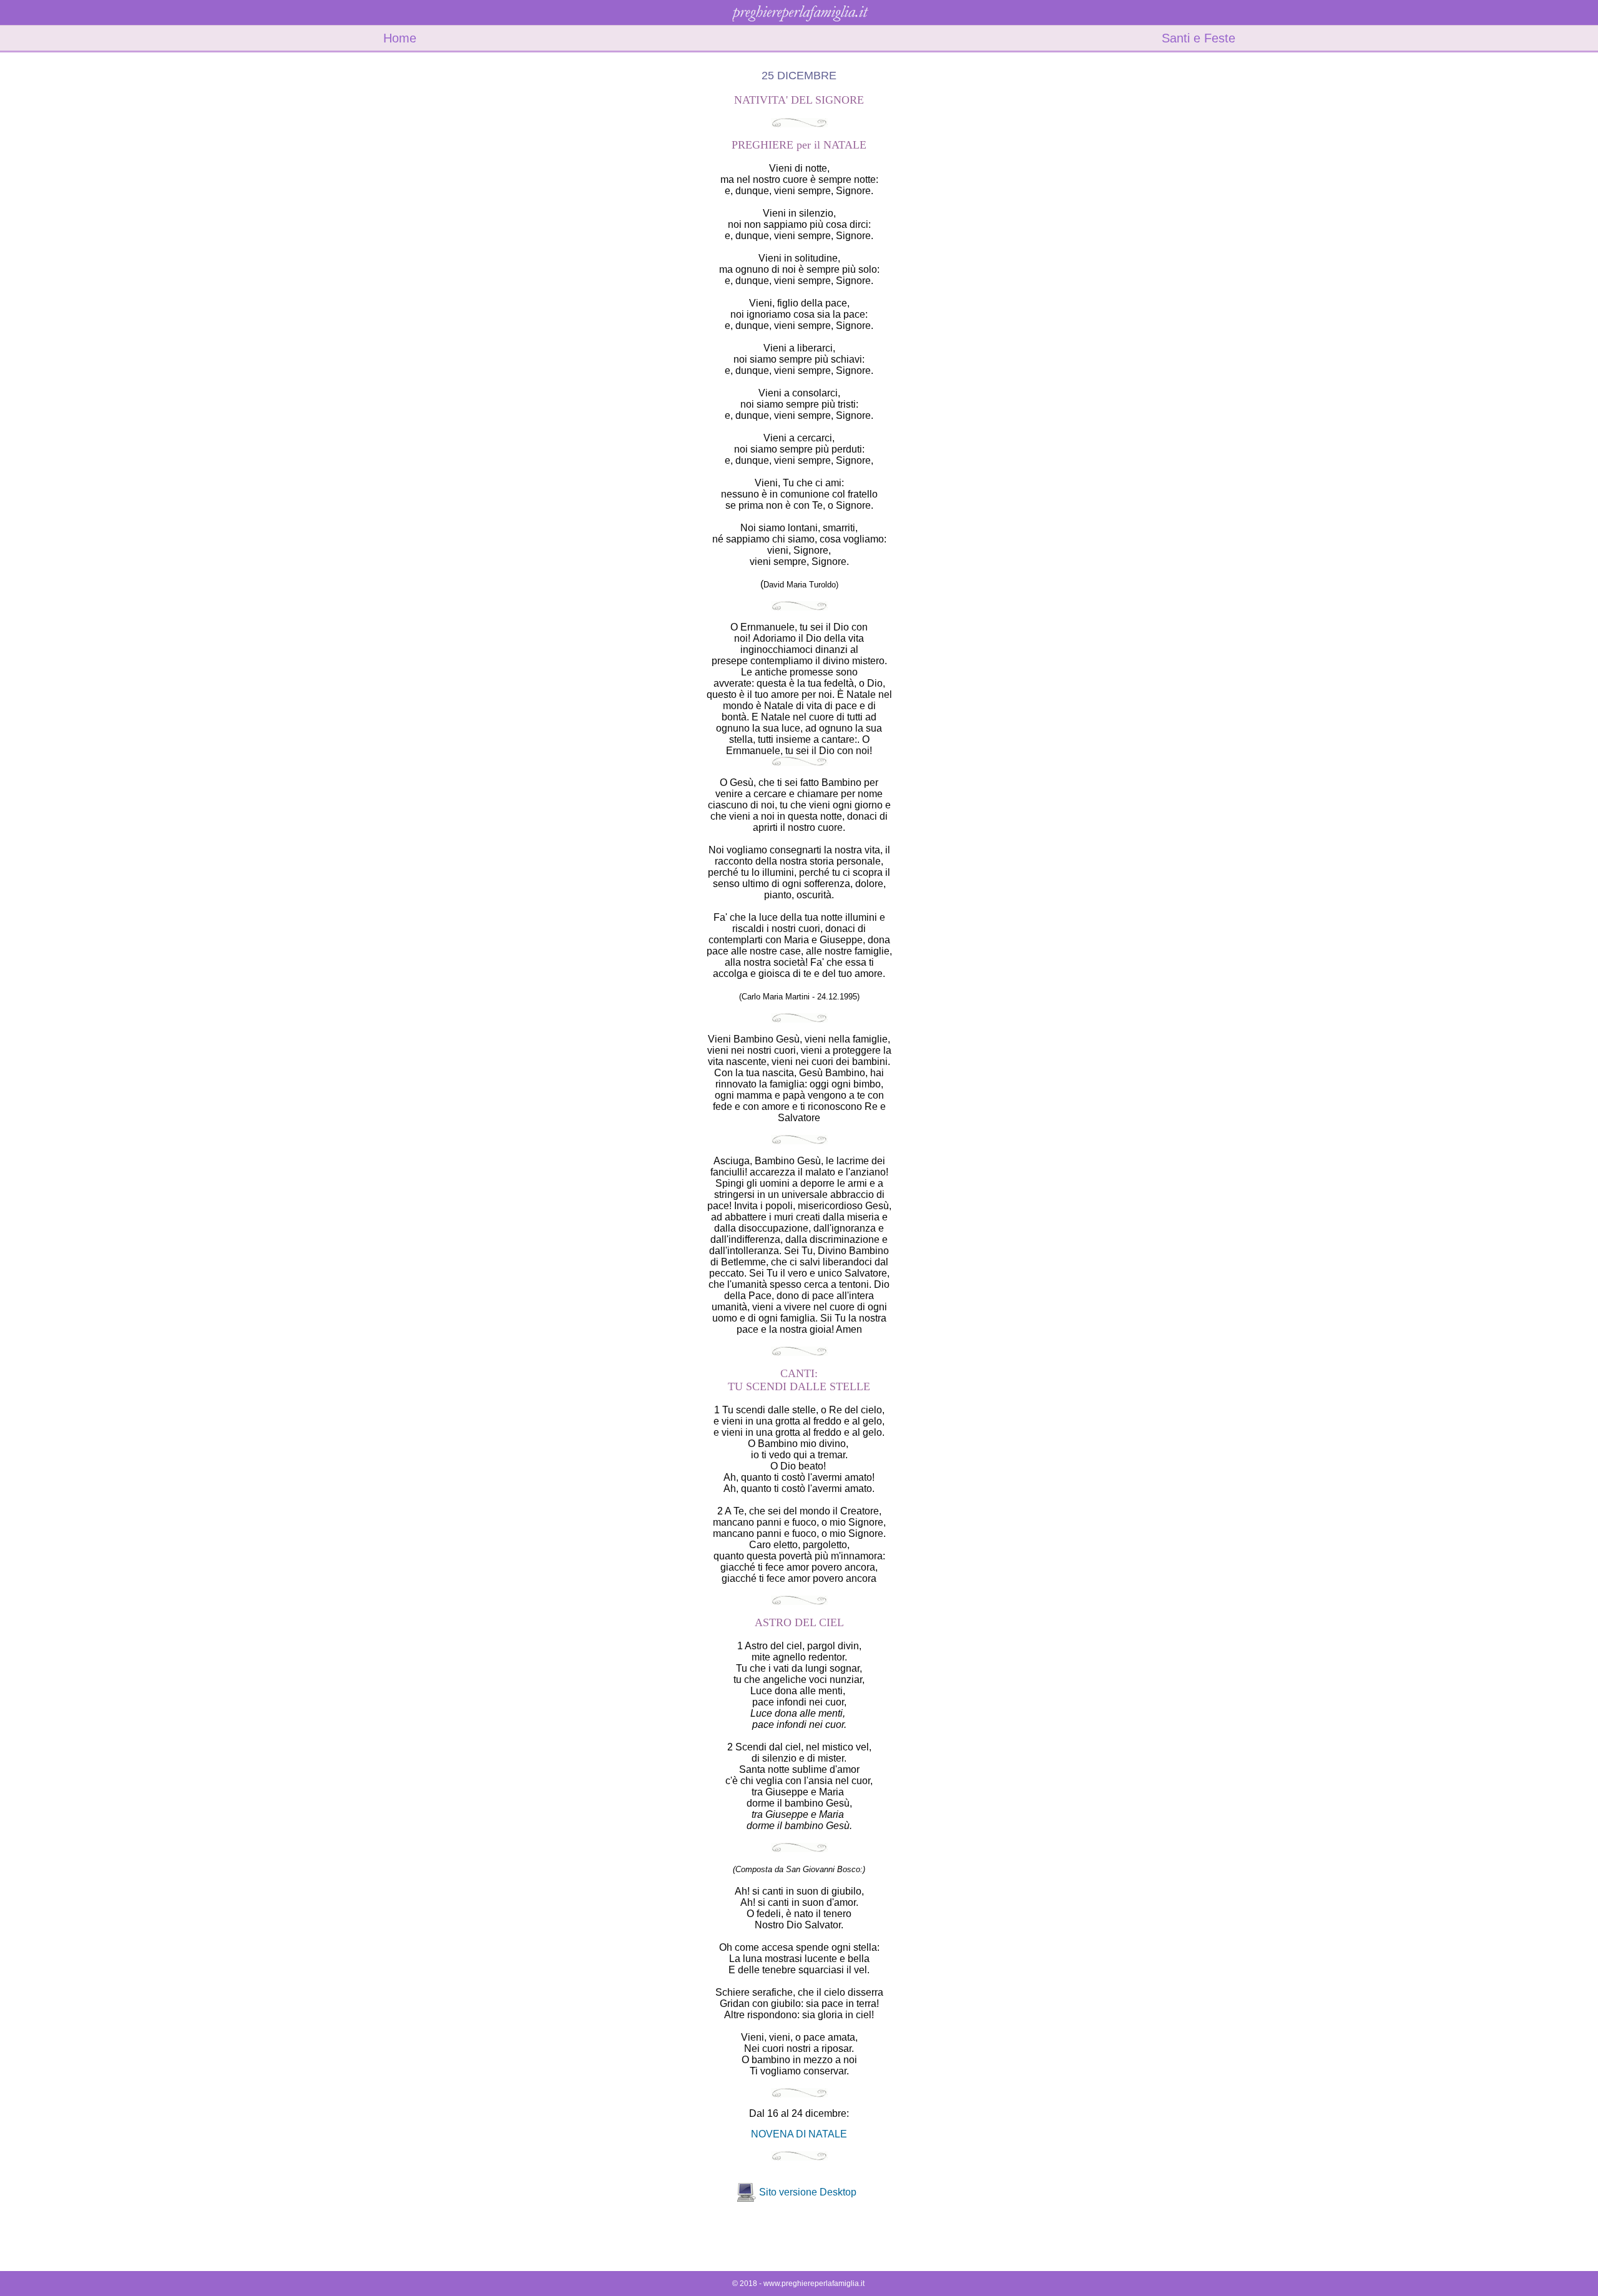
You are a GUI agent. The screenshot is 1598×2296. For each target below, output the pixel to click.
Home (400, 38)
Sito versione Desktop (808, 2192)
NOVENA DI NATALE (799, 2134)
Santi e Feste (1198, 38)
